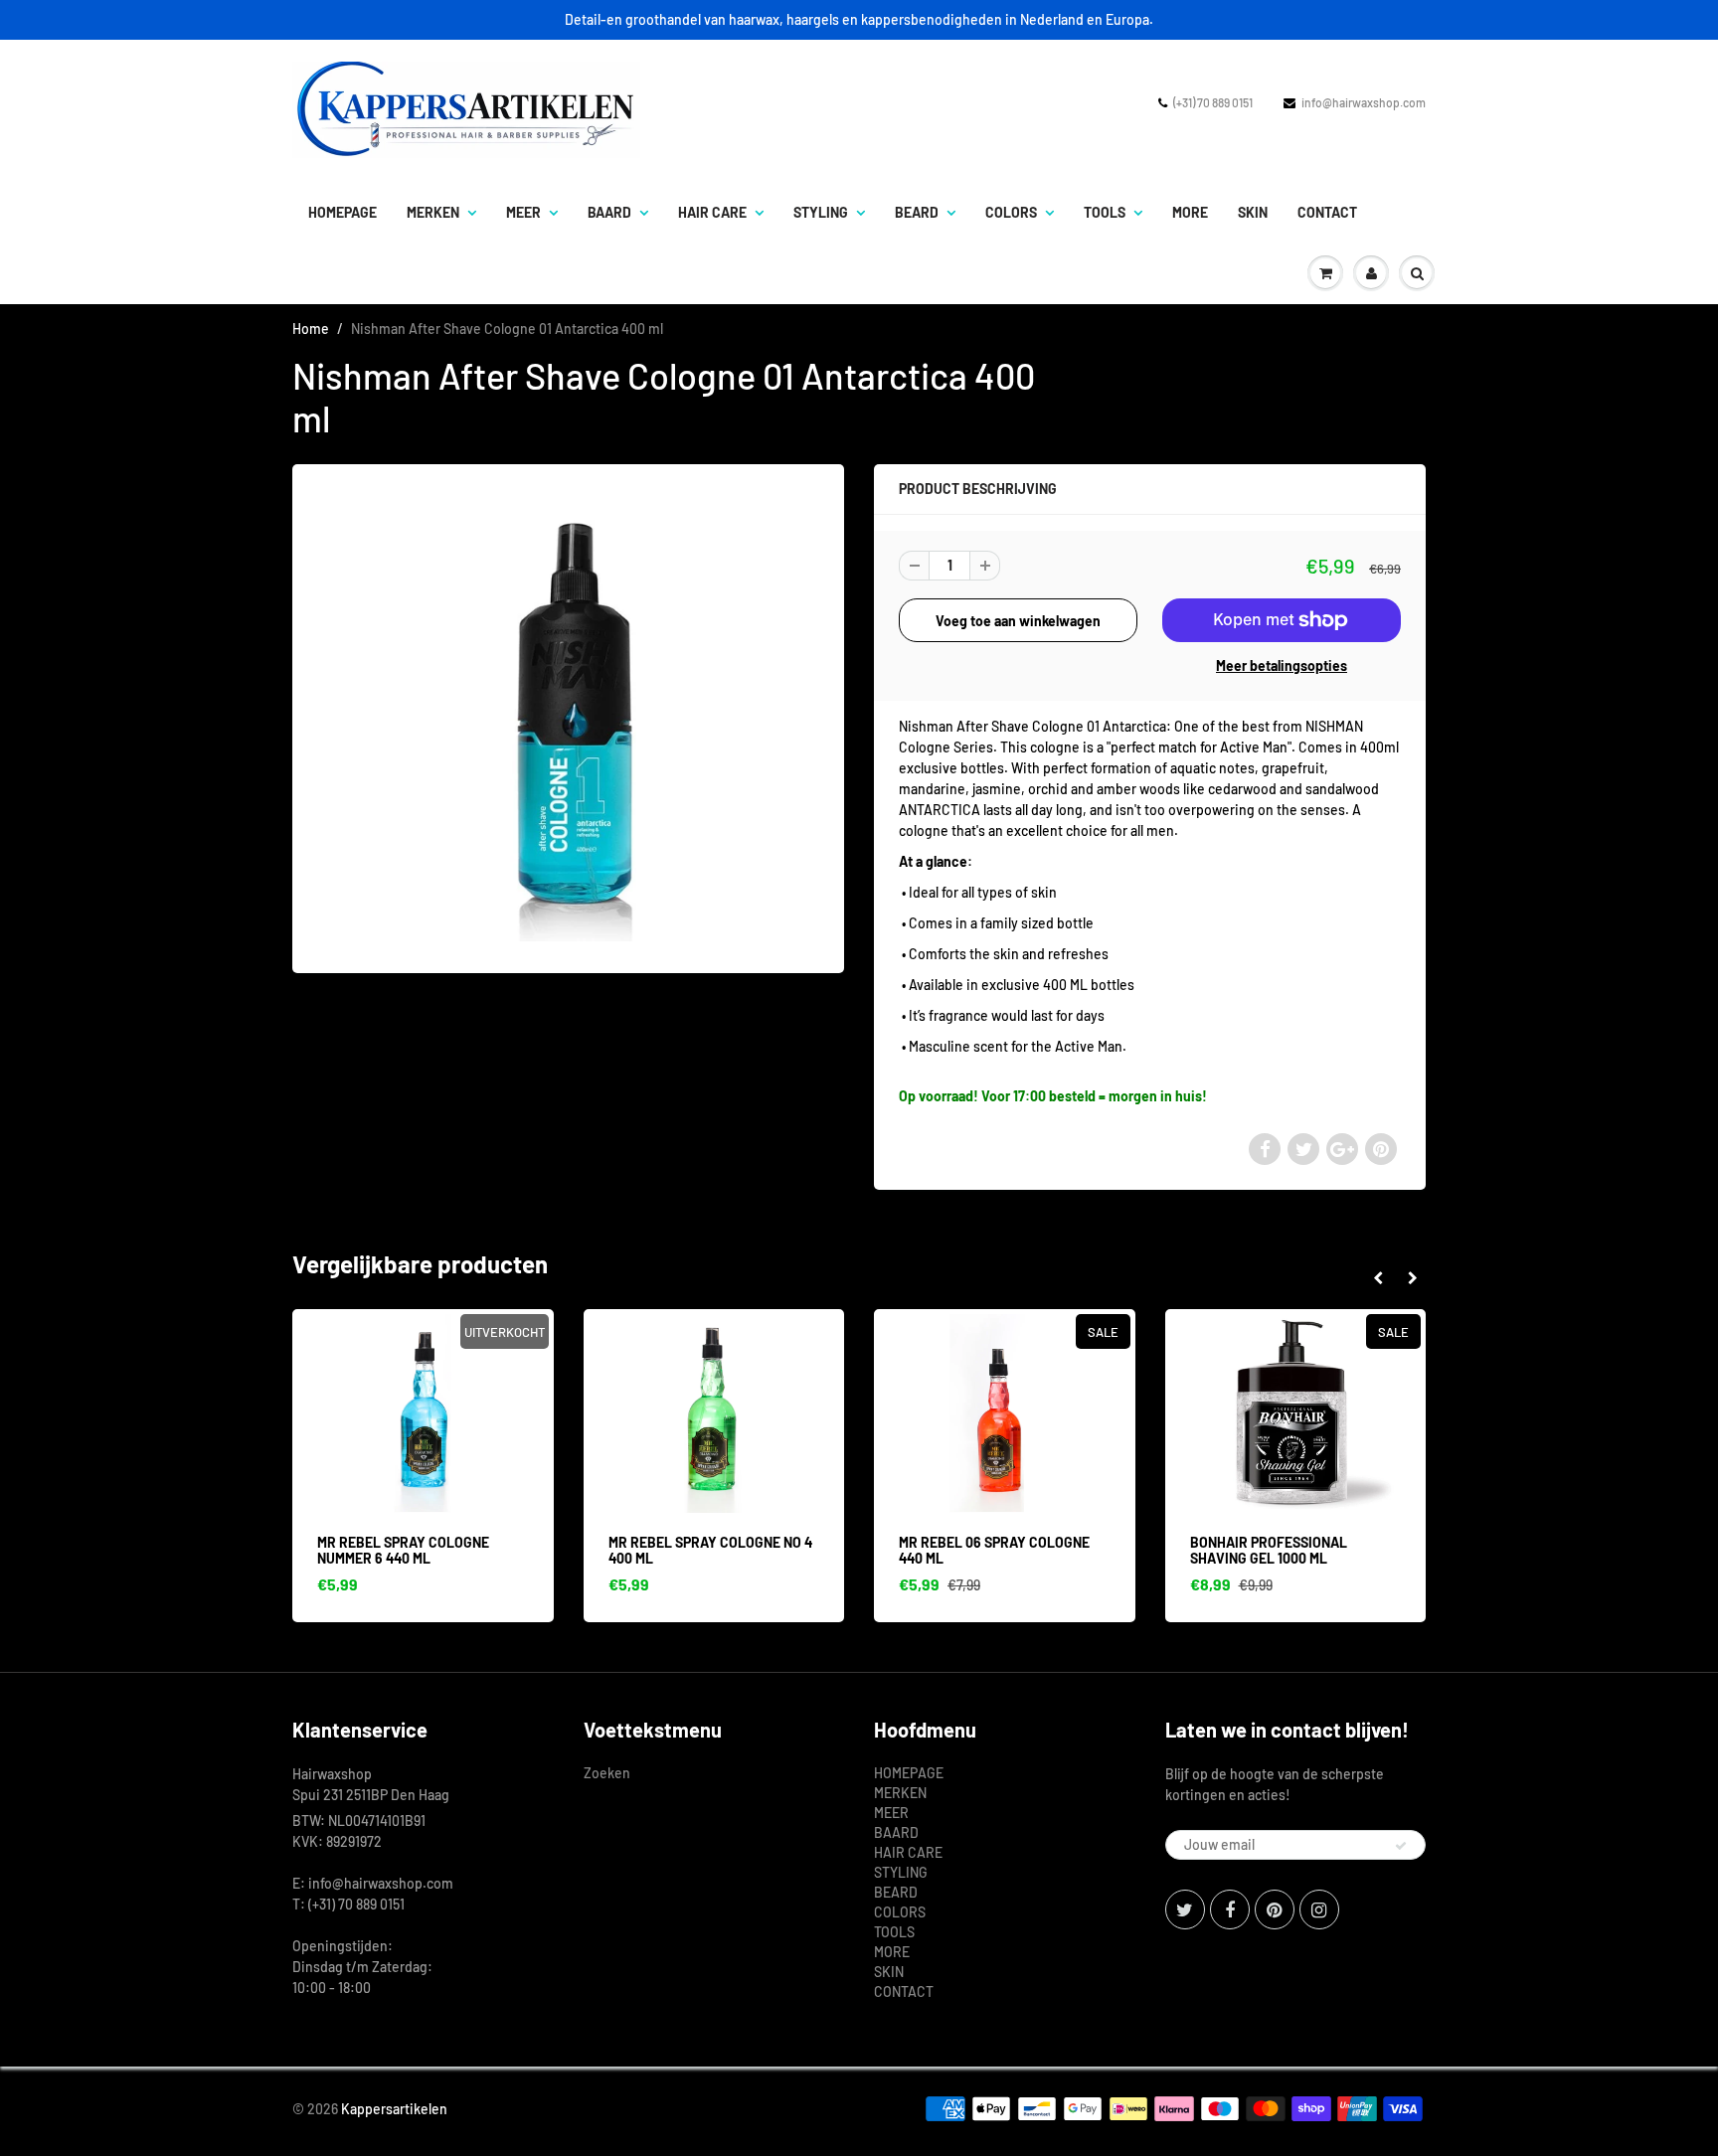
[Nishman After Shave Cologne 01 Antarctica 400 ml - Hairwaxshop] (568, 717)
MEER (523, 212)
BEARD (917, 212)
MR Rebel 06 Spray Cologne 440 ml (994, 1550)
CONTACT (1327, 212)
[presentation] (1377, 1278)
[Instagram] (1319, 1909)
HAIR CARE (712, 212)
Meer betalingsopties (1282, 665)
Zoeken (607, 1773)
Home (311, 329)
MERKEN (433, 212)
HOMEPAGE (343, 212)
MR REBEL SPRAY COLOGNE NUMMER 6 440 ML (403, 1550)
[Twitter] (1185, 1909)
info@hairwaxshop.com (1364, 102)
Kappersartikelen (394, 2109)
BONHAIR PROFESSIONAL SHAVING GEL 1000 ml (1269, 1550)
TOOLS (1105, 212)
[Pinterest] (1275, 1909)
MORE (1190, 212)
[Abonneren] (1401, 1846)
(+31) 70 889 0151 (1213, 102)
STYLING (821, 212)
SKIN (1253, 212)
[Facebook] (1230, 1909)
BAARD (609, 212)
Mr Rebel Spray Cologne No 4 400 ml (710, 1550)
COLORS (1011, 212)
